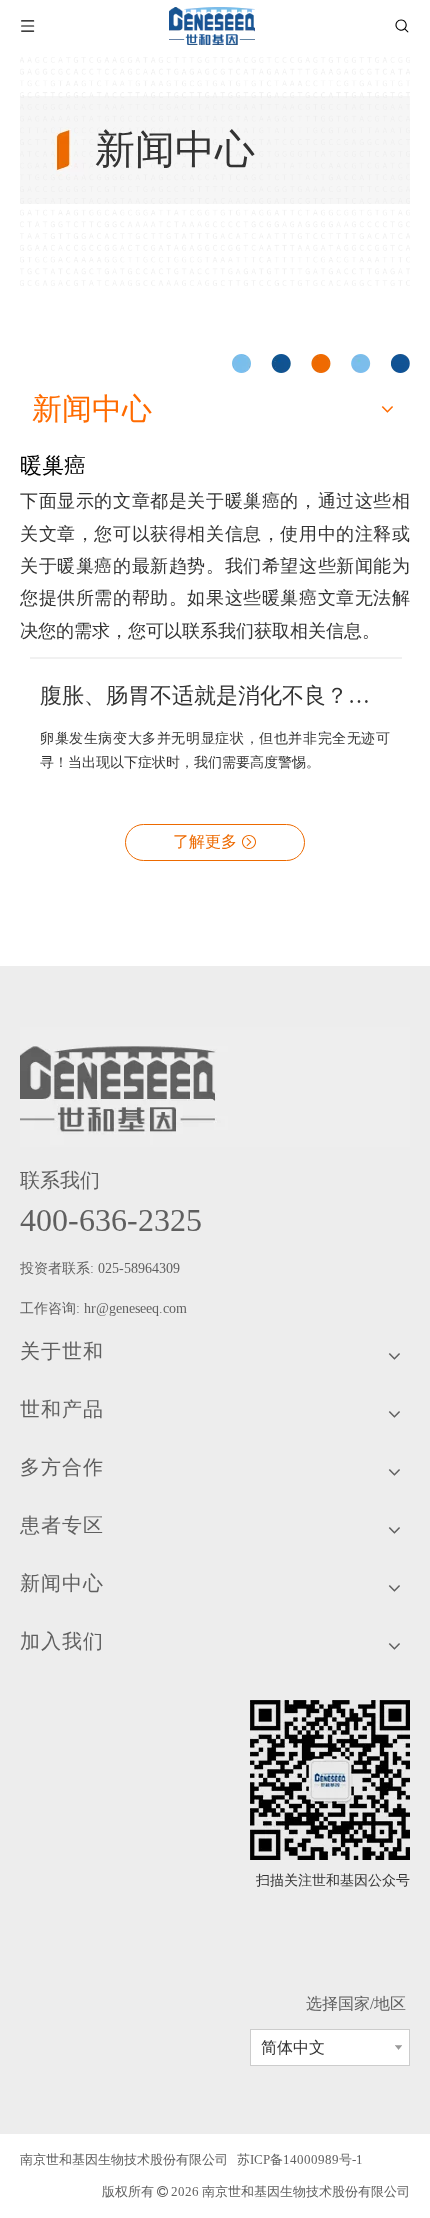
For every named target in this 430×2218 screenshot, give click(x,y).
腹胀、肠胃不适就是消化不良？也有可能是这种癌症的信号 (215, 695)
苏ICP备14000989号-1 (300, 2159)
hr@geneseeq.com (137, 1308)
